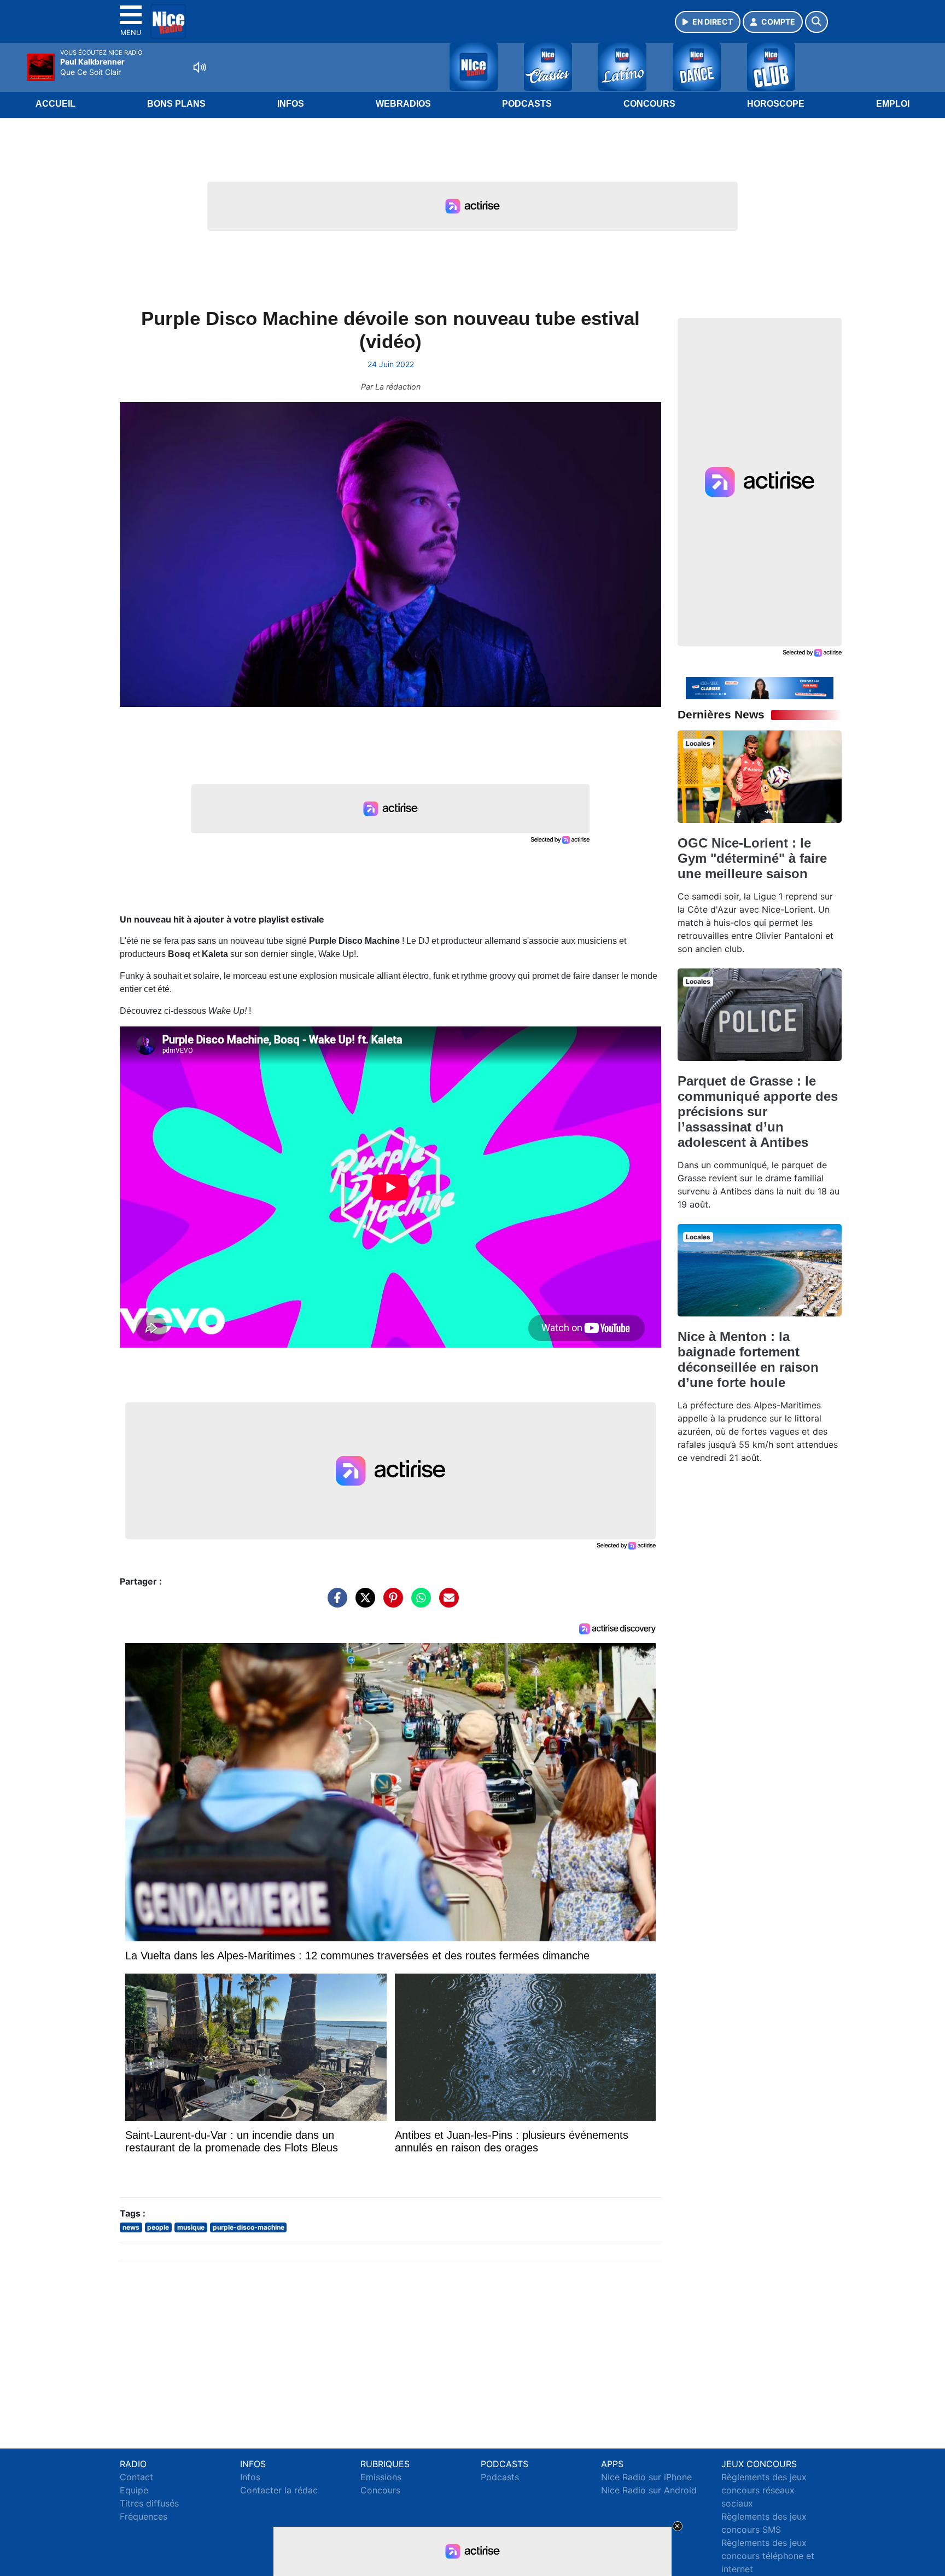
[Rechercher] (816, 22)
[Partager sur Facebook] (335, 1603)
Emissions (381, 2477)
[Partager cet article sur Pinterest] (390, 1603)
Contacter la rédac (279, 2490)
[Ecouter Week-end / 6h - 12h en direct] (760, 687)
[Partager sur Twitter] (363, 1603)
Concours (649, 104)
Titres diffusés (149, 2503)
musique (191, 2227)
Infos (291, 104)
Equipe (134, 2490)
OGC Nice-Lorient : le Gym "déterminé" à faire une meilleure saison (752, 858)
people (158, 2227)
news (131, 2227)
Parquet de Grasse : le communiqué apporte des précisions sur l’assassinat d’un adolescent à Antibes (758, 1112)
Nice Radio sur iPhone (646, 2477)
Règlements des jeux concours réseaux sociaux (764, 2490)
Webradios (403, 104)
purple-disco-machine (249, 2227)
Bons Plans (176, 104)
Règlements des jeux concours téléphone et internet (768, 2556)
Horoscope (776, 104)
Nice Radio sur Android (649, 2490)
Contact (136, 2477)
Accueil (56, 104)
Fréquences (144, 2516)
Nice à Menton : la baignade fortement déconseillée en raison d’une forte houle (748, 1359)
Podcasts (527, 104)
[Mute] (200, 67)
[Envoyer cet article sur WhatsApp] (418, 1603)
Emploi (893, 104)
